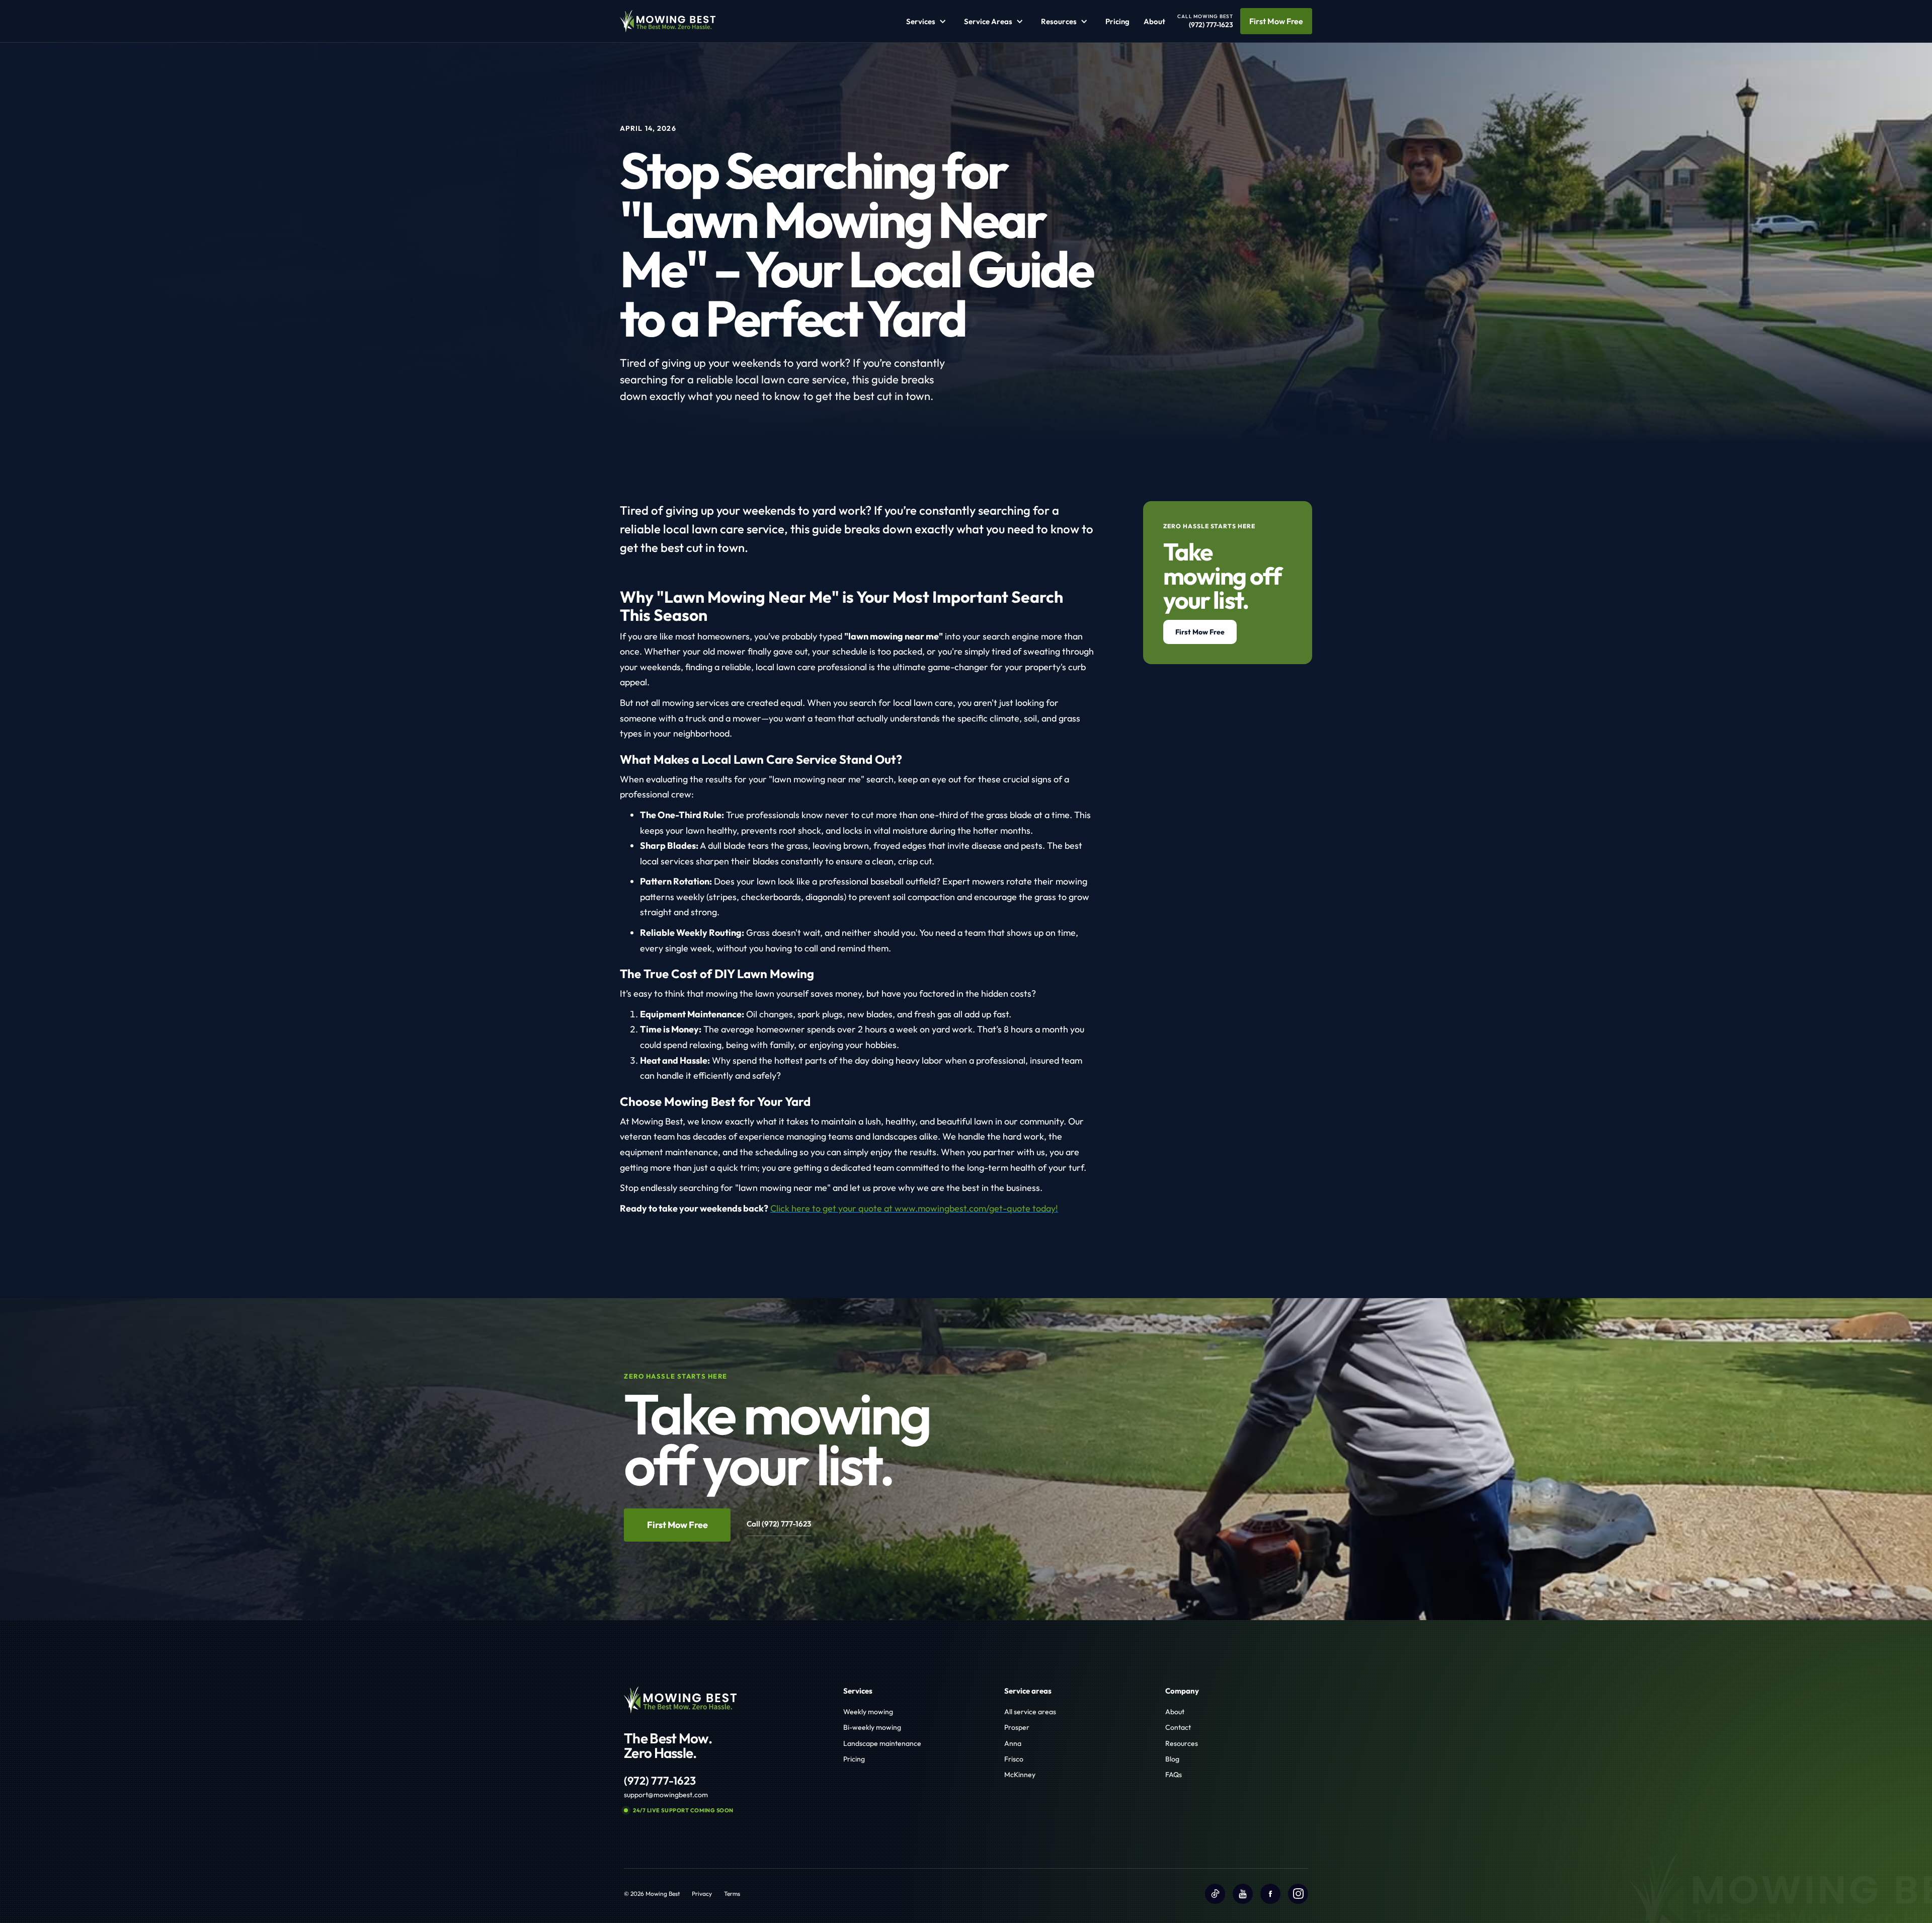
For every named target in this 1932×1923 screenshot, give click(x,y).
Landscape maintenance (882, 1743)
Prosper (1017, 1727)
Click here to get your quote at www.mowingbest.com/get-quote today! (914, 1208)
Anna (1013, 1743)
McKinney (1020, 1775)
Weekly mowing (868, 1712)
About (1154, 21)
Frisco (1014, 1759)
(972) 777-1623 (660, 1781)
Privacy (702, 1894)
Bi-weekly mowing (872, 1727)
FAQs (1174, 1775)
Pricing (1117, 21)
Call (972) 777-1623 (779, 1524)
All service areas (1030, 1712)
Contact (1178, 1727)
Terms (732, 1894)
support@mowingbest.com (666, 1795)
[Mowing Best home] (668, 21)
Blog (1172, 1759)
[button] (928, 21)
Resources (1182, 1743)
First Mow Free (1276, 21)
